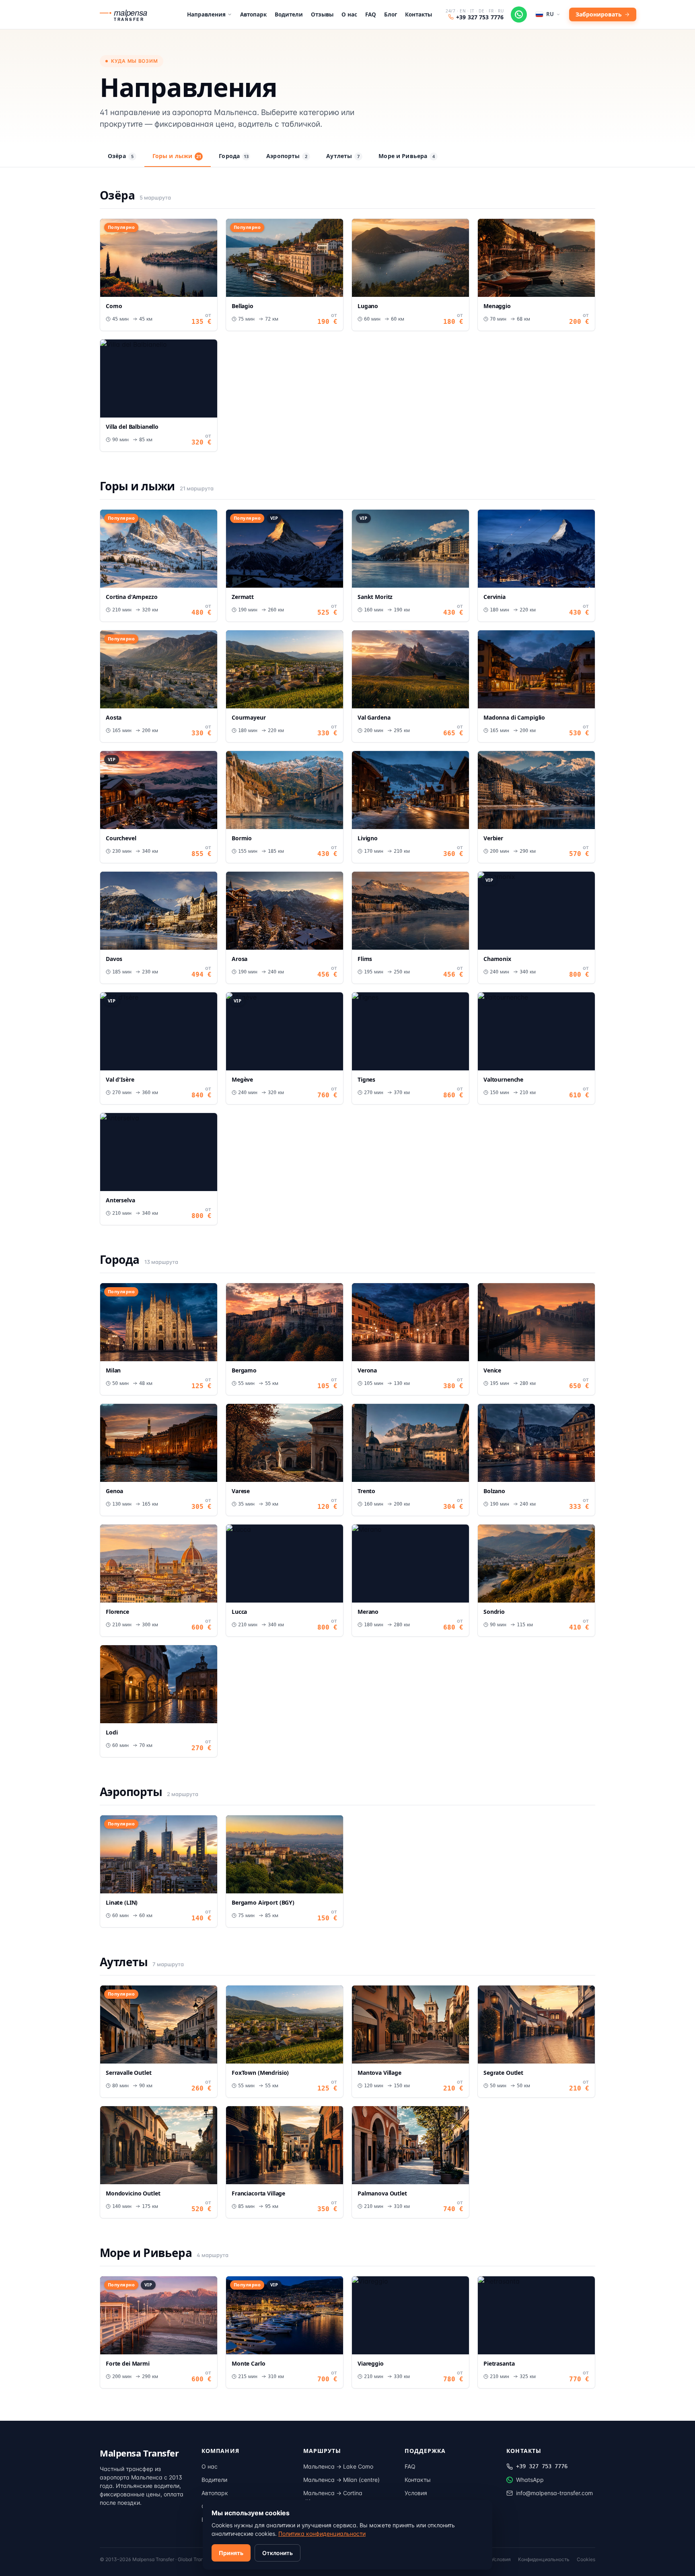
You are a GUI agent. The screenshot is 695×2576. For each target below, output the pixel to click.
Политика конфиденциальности (322, 2534)
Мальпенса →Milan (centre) (341, 2480)
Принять (231, 2553)
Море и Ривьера (407, 156)
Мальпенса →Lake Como (338, 2466)
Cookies (586, 2559)
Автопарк (253, 14)
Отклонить (278, 2553)
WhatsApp (530, 2480)
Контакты (418, 14)
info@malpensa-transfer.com (554, 2493)
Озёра (121, 156)
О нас (349, 14)
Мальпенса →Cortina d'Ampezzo (333, 2497)
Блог (391, 14)
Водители (289, 14)
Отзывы (322, 14)
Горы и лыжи (177, 156)
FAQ (371, 14)
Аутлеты (343, 156)
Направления (206, 14)
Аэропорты (287, 156)
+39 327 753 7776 (480, 17)
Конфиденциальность (544, 2559)
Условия (416, 2493)
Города (234, 156)
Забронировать (599, 14)
